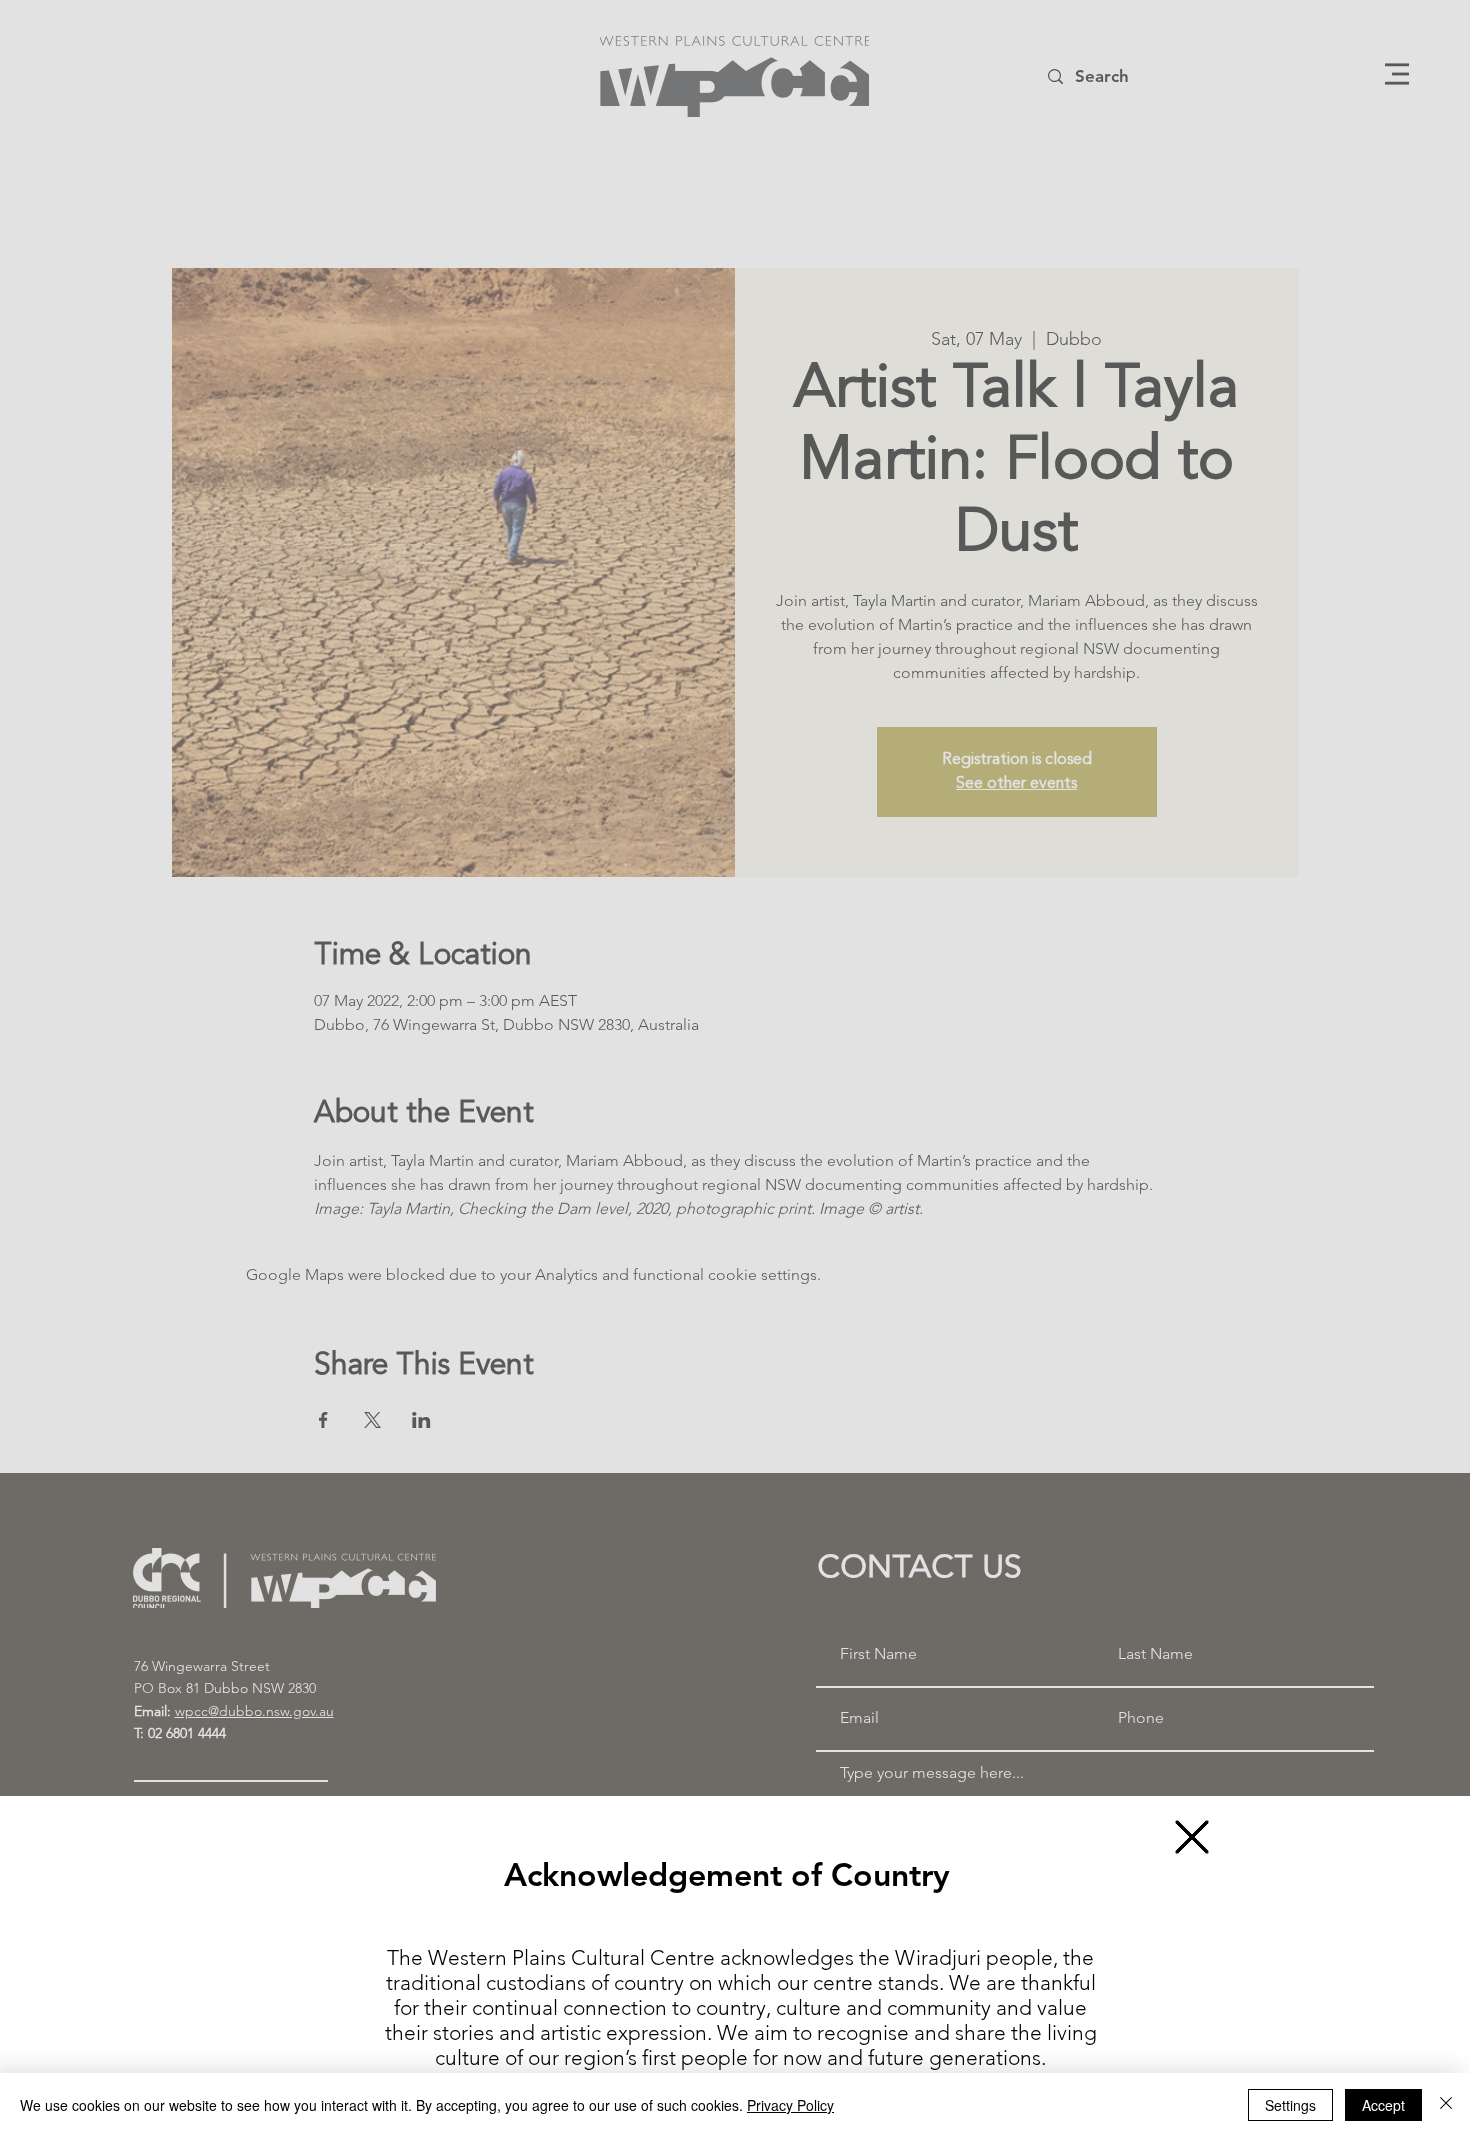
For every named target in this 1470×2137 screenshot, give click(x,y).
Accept (1383, 2105)
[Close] (1446, 2105)
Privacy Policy (790, 2105)
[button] (1192, 1837)
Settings (1290, 2105)
